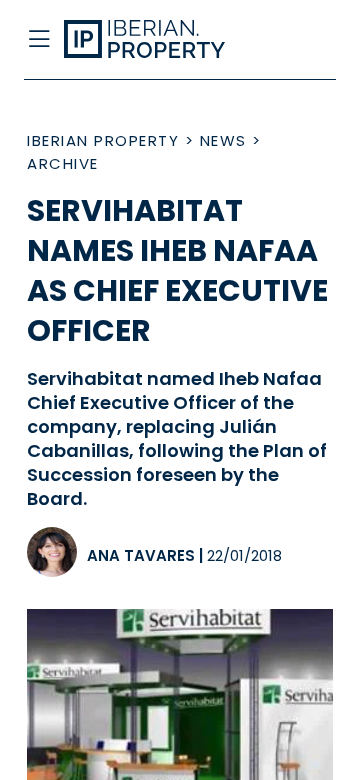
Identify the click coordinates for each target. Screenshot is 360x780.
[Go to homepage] (148, 40)
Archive (63, 163)
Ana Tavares (141, 555)
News (223, 140)
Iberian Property (103, 140)
